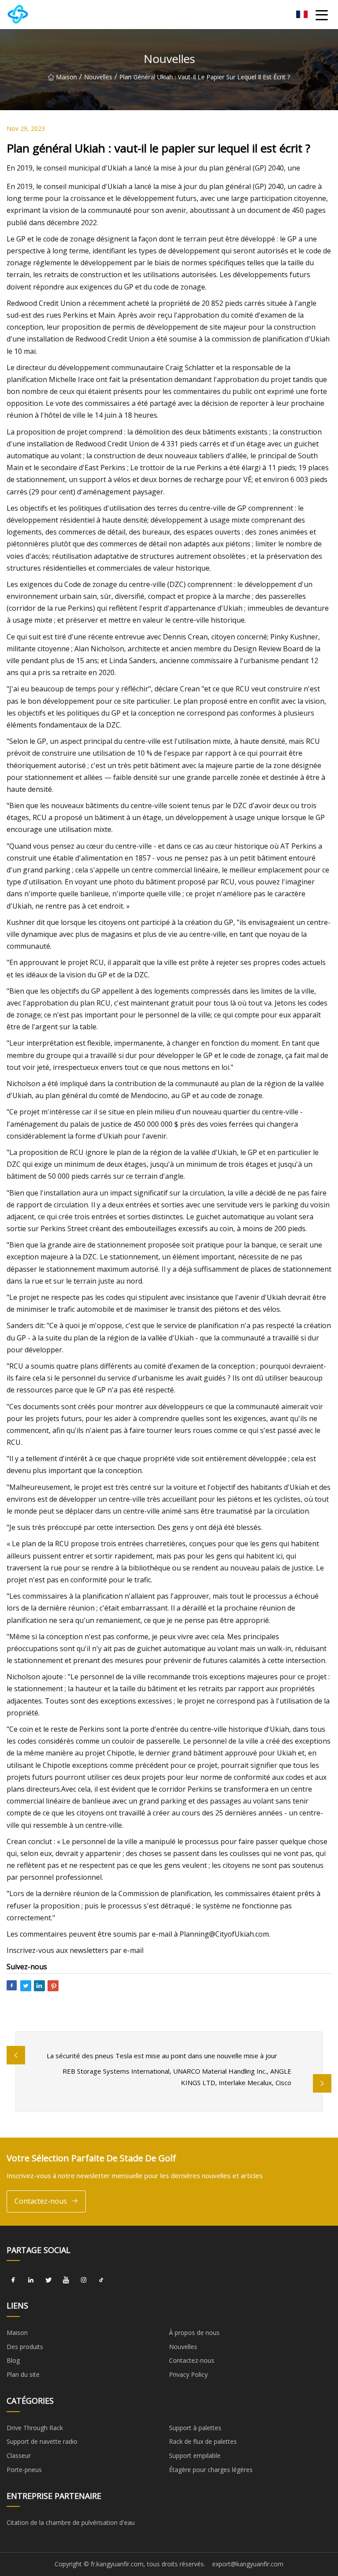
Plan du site (23, 2374)
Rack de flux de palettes (203, 2441)
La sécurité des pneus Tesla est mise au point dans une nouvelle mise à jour (162, 2056)
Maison (66, 77)
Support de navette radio (42, 2441)
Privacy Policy (188, 2374)
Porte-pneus (24, 2470)
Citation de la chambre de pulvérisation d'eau (71, 2522)
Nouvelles (98, 77)
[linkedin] (31, 2280)
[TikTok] (101, 2280)
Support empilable (195, 2455)
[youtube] (66, 2280)
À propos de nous (194, 2333)
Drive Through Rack (35, 2428)
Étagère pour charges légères (211, 2470)
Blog (13, 2360)
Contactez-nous (41, 2201)
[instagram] (84, 2280)
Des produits (25, 2347)
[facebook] (13, 2280)
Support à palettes (195, 2428)
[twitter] (48, 2280)
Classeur (19, 2455)
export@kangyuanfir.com (248, 2564)
